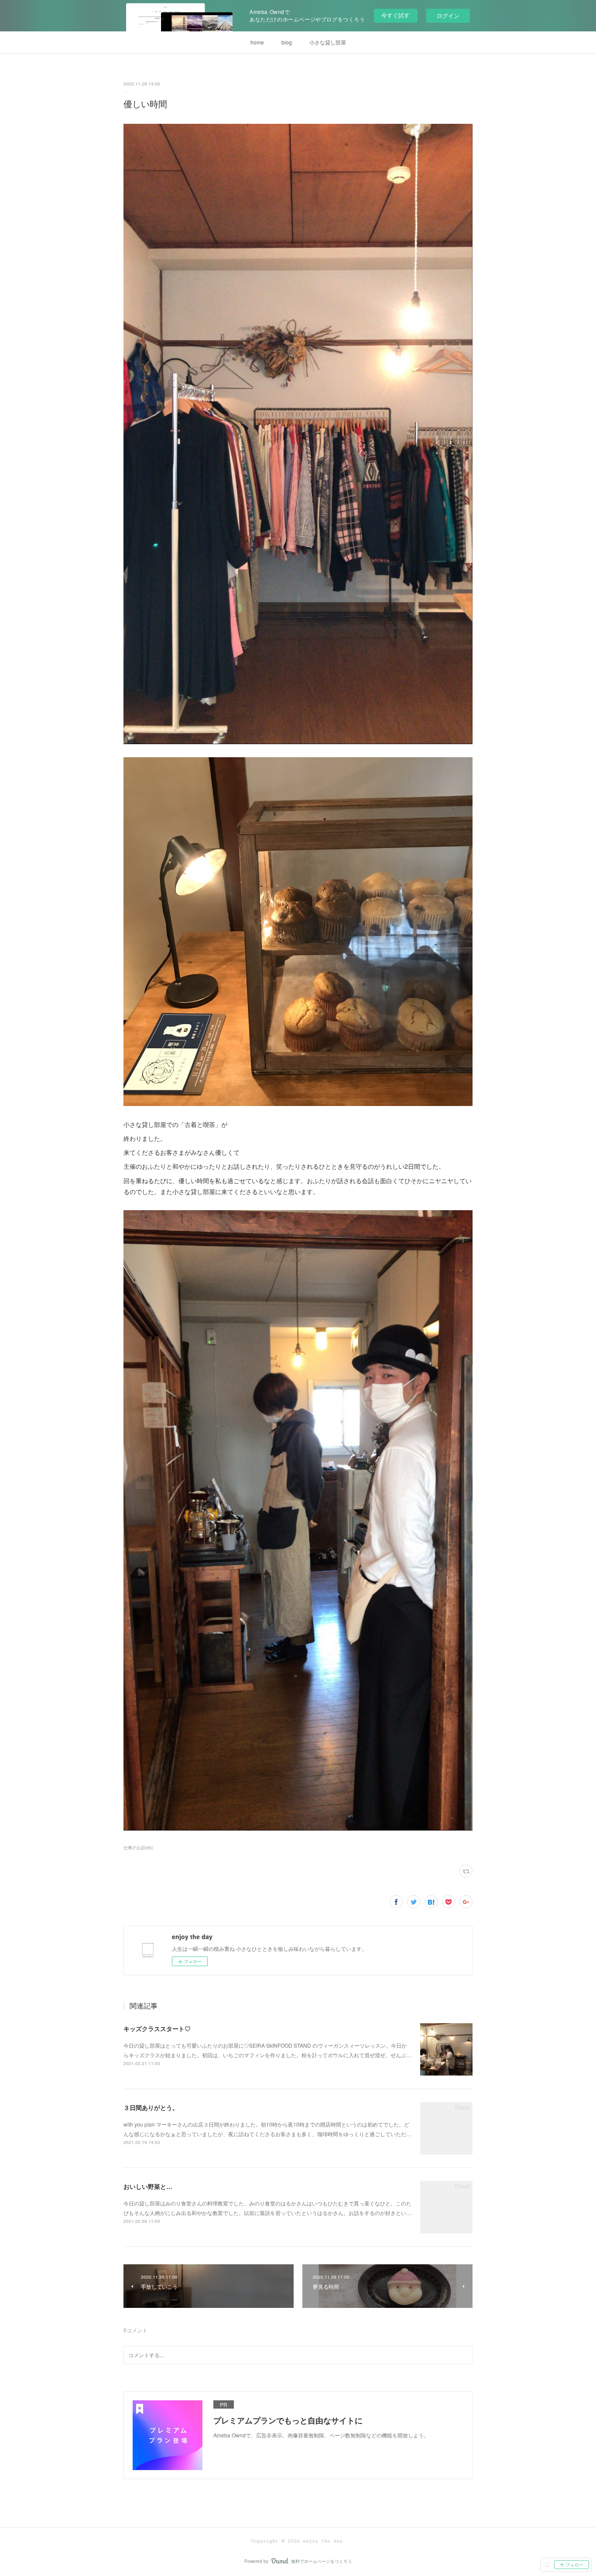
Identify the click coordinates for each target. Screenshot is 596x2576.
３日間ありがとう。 (151, 2107)
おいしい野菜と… (148, 2186)
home (257, 42)
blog (287, 42)
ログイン (448, 15)
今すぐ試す (396, 15)
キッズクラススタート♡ (157, 2028)
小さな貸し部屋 (328, 42)
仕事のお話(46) (138, 1848)
